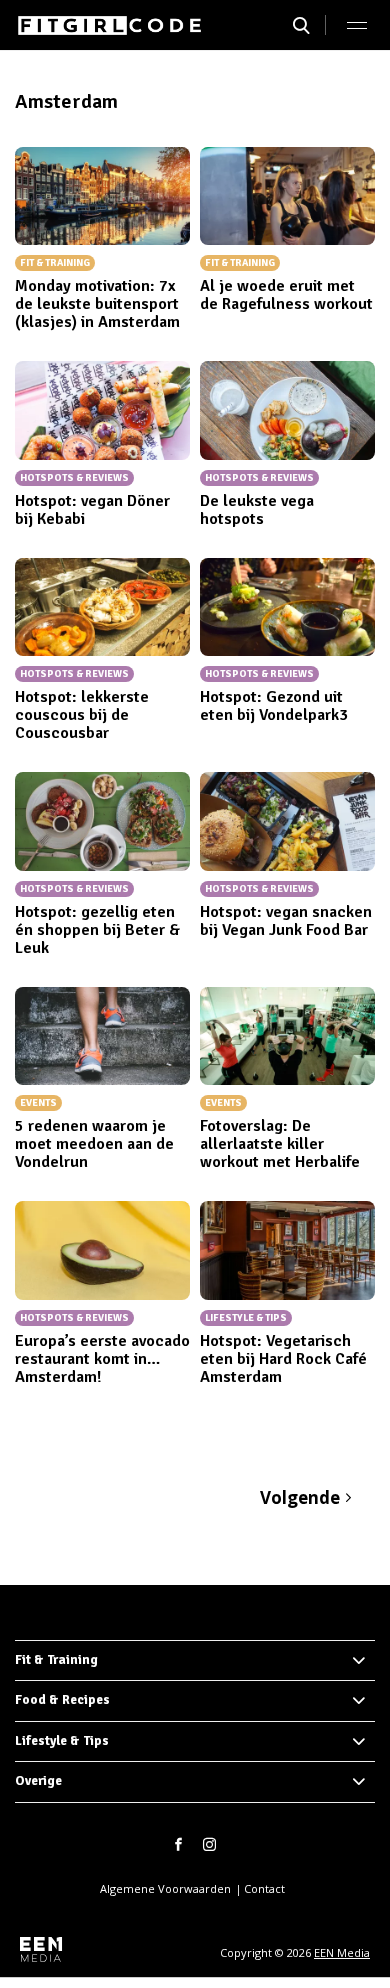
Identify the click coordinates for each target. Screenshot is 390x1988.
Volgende (300, 1497)
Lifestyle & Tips (62, 1741)
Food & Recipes (62, 1700)
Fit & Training (56, 1660)
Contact (264, 1888)
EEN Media (342, 1952)
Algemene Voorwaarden (165, 1888)
